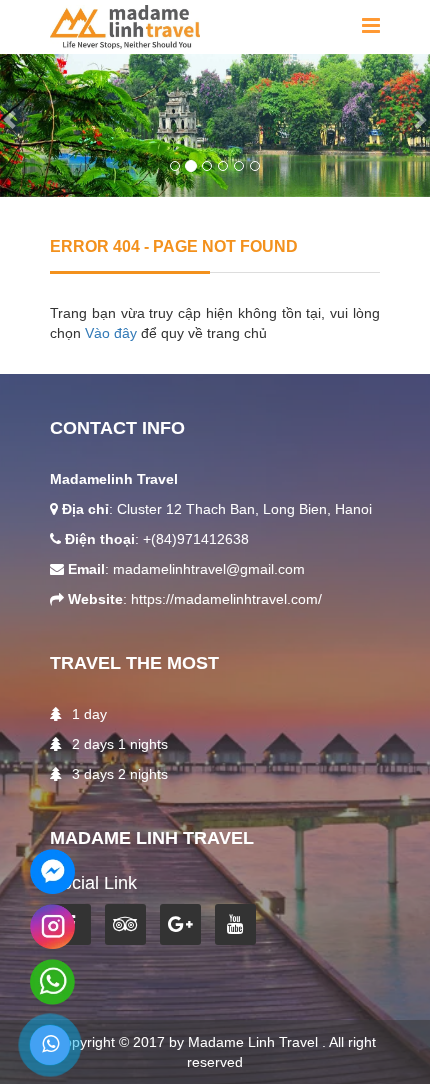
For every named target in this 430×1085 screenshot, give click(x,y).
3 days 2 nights (120, 774)
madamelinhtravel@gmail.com (209, 569)
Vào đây (113, 333)
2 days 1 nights (120, 744)
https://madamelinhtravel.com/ (226, 599)
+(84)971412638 (196, 539)
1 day (89, 714)
